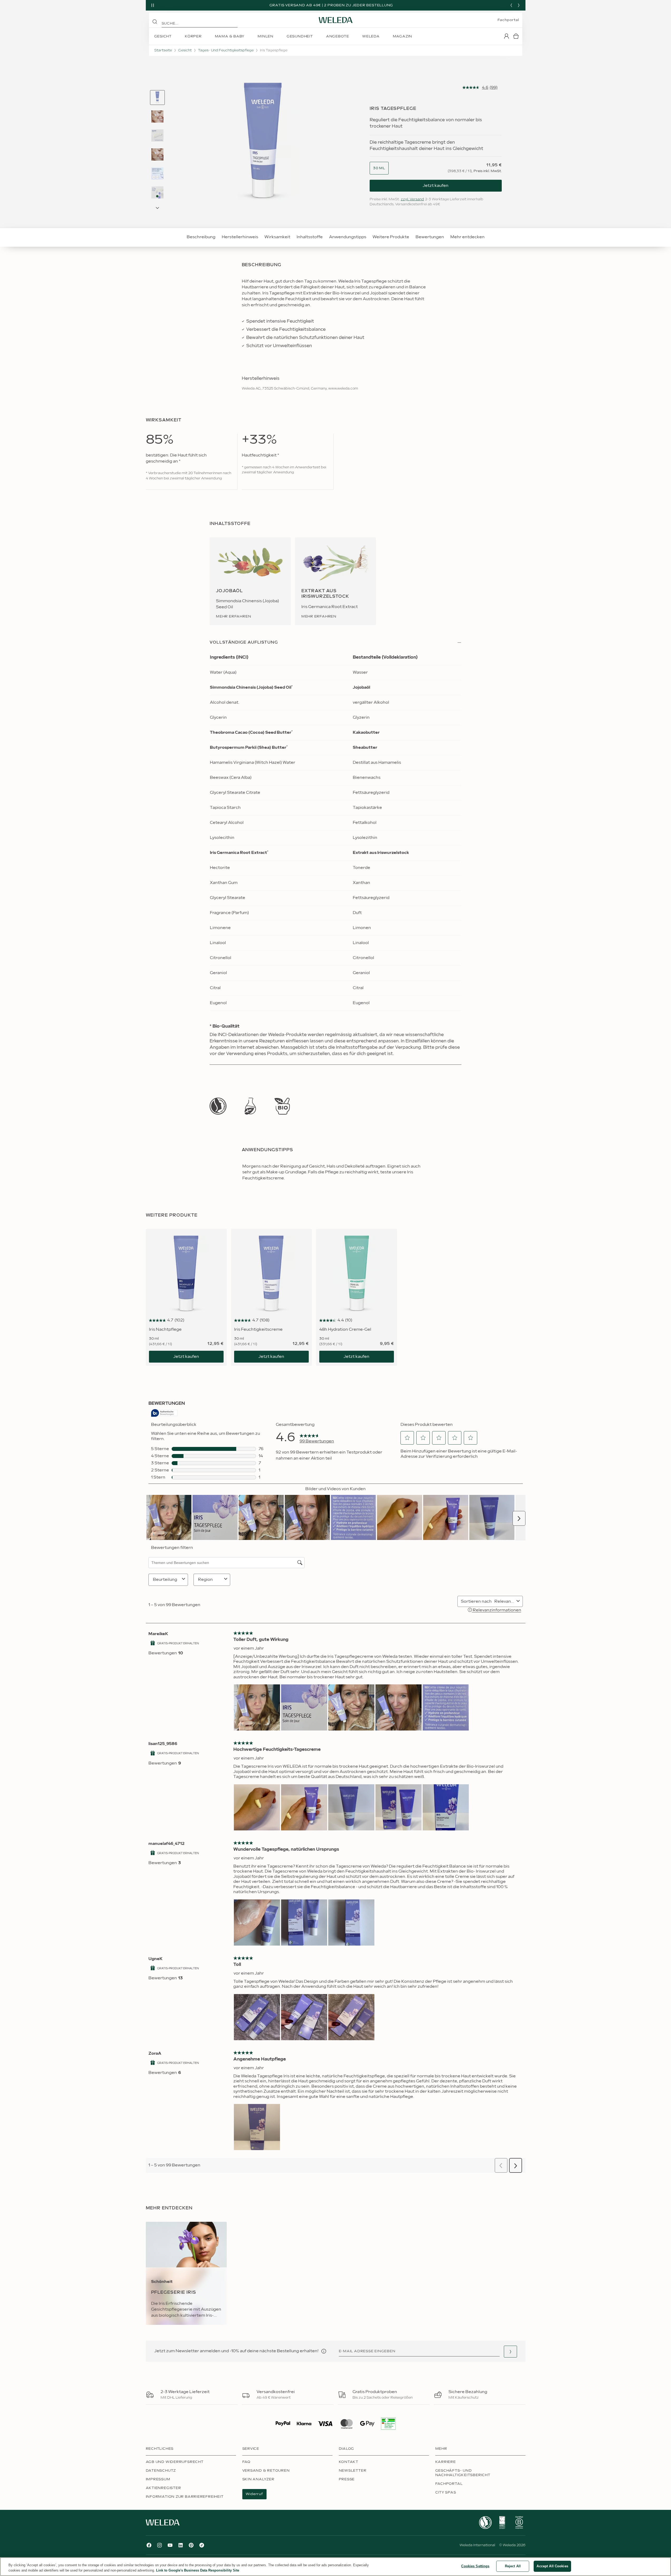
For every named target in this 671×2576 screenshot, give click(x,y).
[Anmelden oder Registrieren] (506, 36)
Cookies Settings (475, 2566)
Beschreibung (201, 237)
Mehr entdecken (467, 237)
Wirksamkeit (277, 237)
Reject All (513, 2566)
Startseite (163, 50)
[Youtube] (170, 2545)
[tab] (157, 98)
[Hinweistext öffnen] (324, 2351)
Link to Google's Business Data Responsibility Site (198, 2570)
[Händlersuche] (510, 2352)
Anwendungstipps (348, 237)
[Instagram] (160, 2545)
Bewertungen (430, 237)
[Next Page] (157, 208)
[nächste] (519, 5)
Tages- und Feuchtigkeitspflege (226, 50)
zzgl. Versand (412, 199)
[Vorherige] (511, 5)
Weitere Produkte (391, 237)
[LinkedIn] (181, 2545)
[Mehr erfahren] (218, 1106)
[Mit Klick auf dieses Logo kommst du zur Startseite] (336, 20)
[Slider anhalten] (153, 5)
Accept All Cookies (552, 2566)
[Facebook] (149, 2545)
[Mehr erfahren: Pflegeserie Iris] (186, 2273)
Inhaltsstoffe (310, 237)
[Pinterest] (191, 2545)
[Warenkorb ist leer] (516, 36)
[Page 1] (157, 98)
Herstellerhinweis (240, 237)
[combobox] (379, 168)
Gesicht (185, 50)
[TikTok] (202, 2545)
